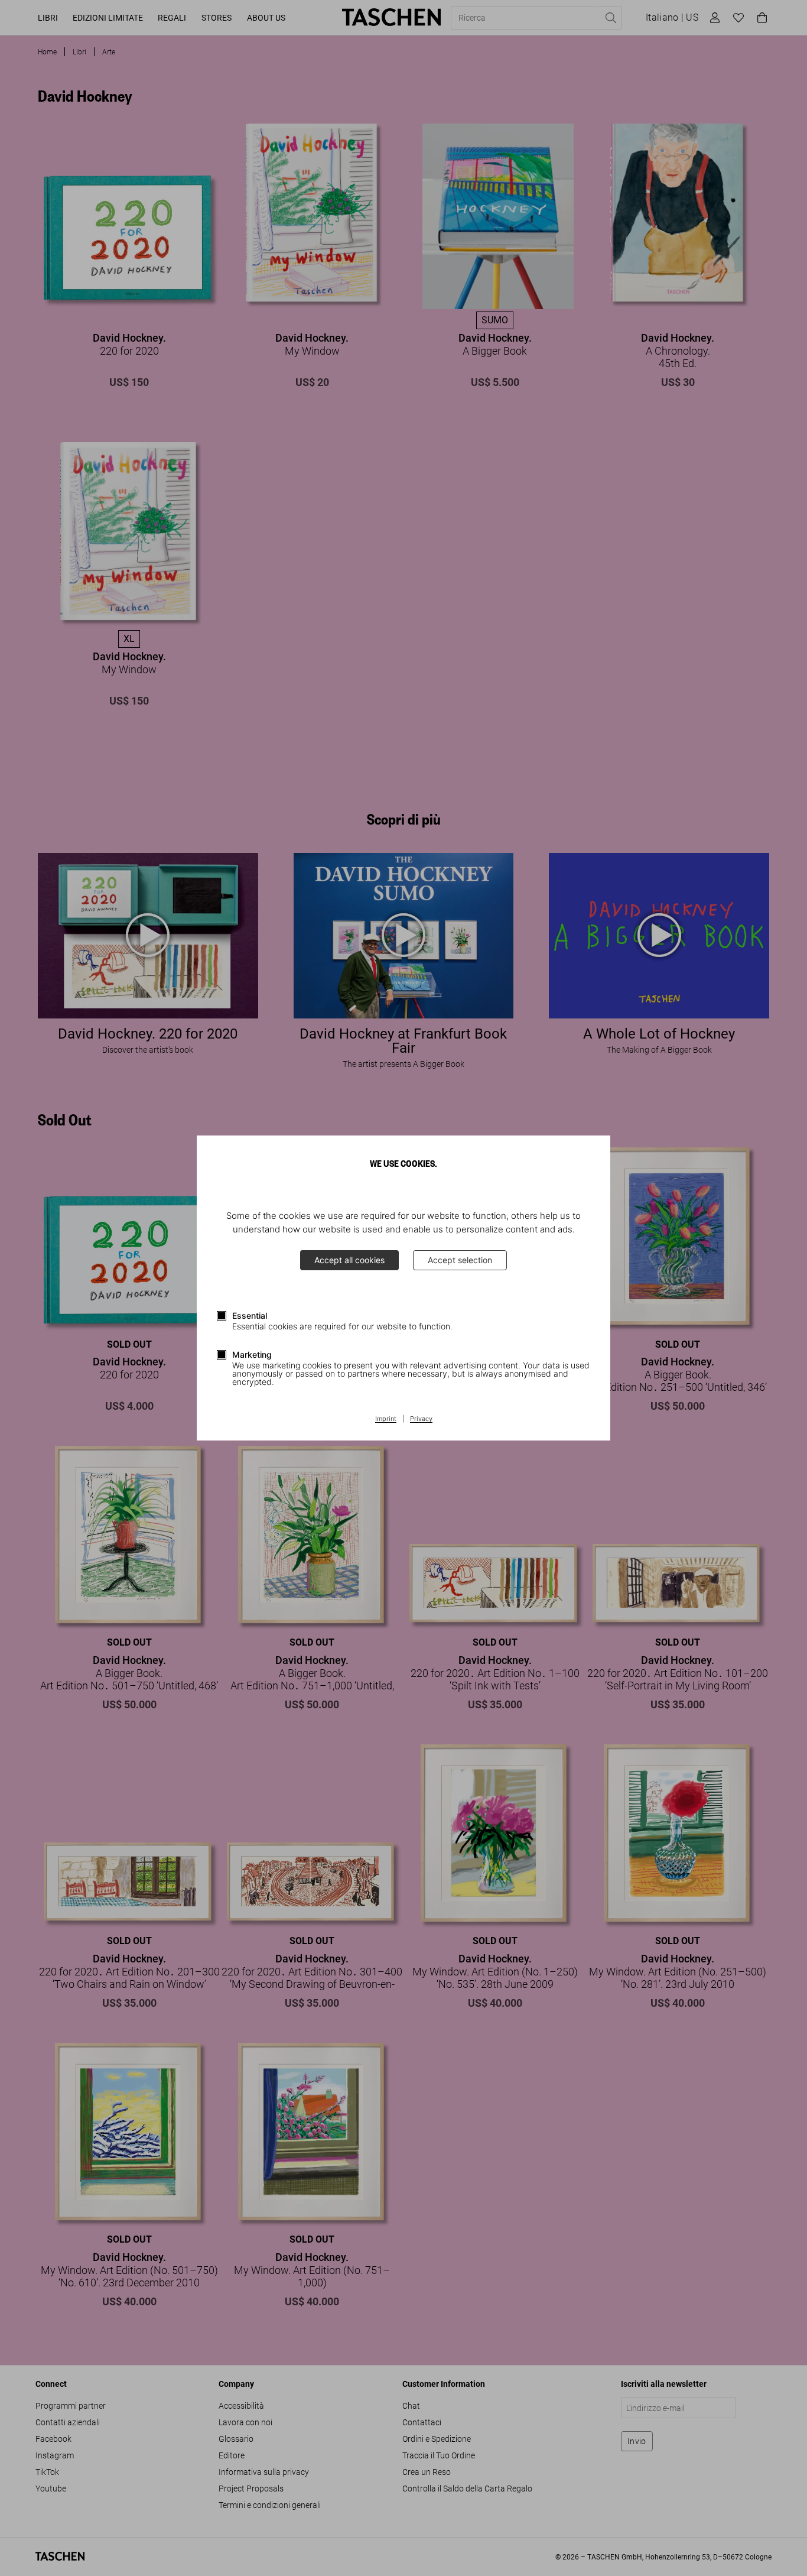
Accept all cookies (349, 1260)
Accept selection (460, 1260)
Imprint (386, 1419)
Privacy (421, 1419)
